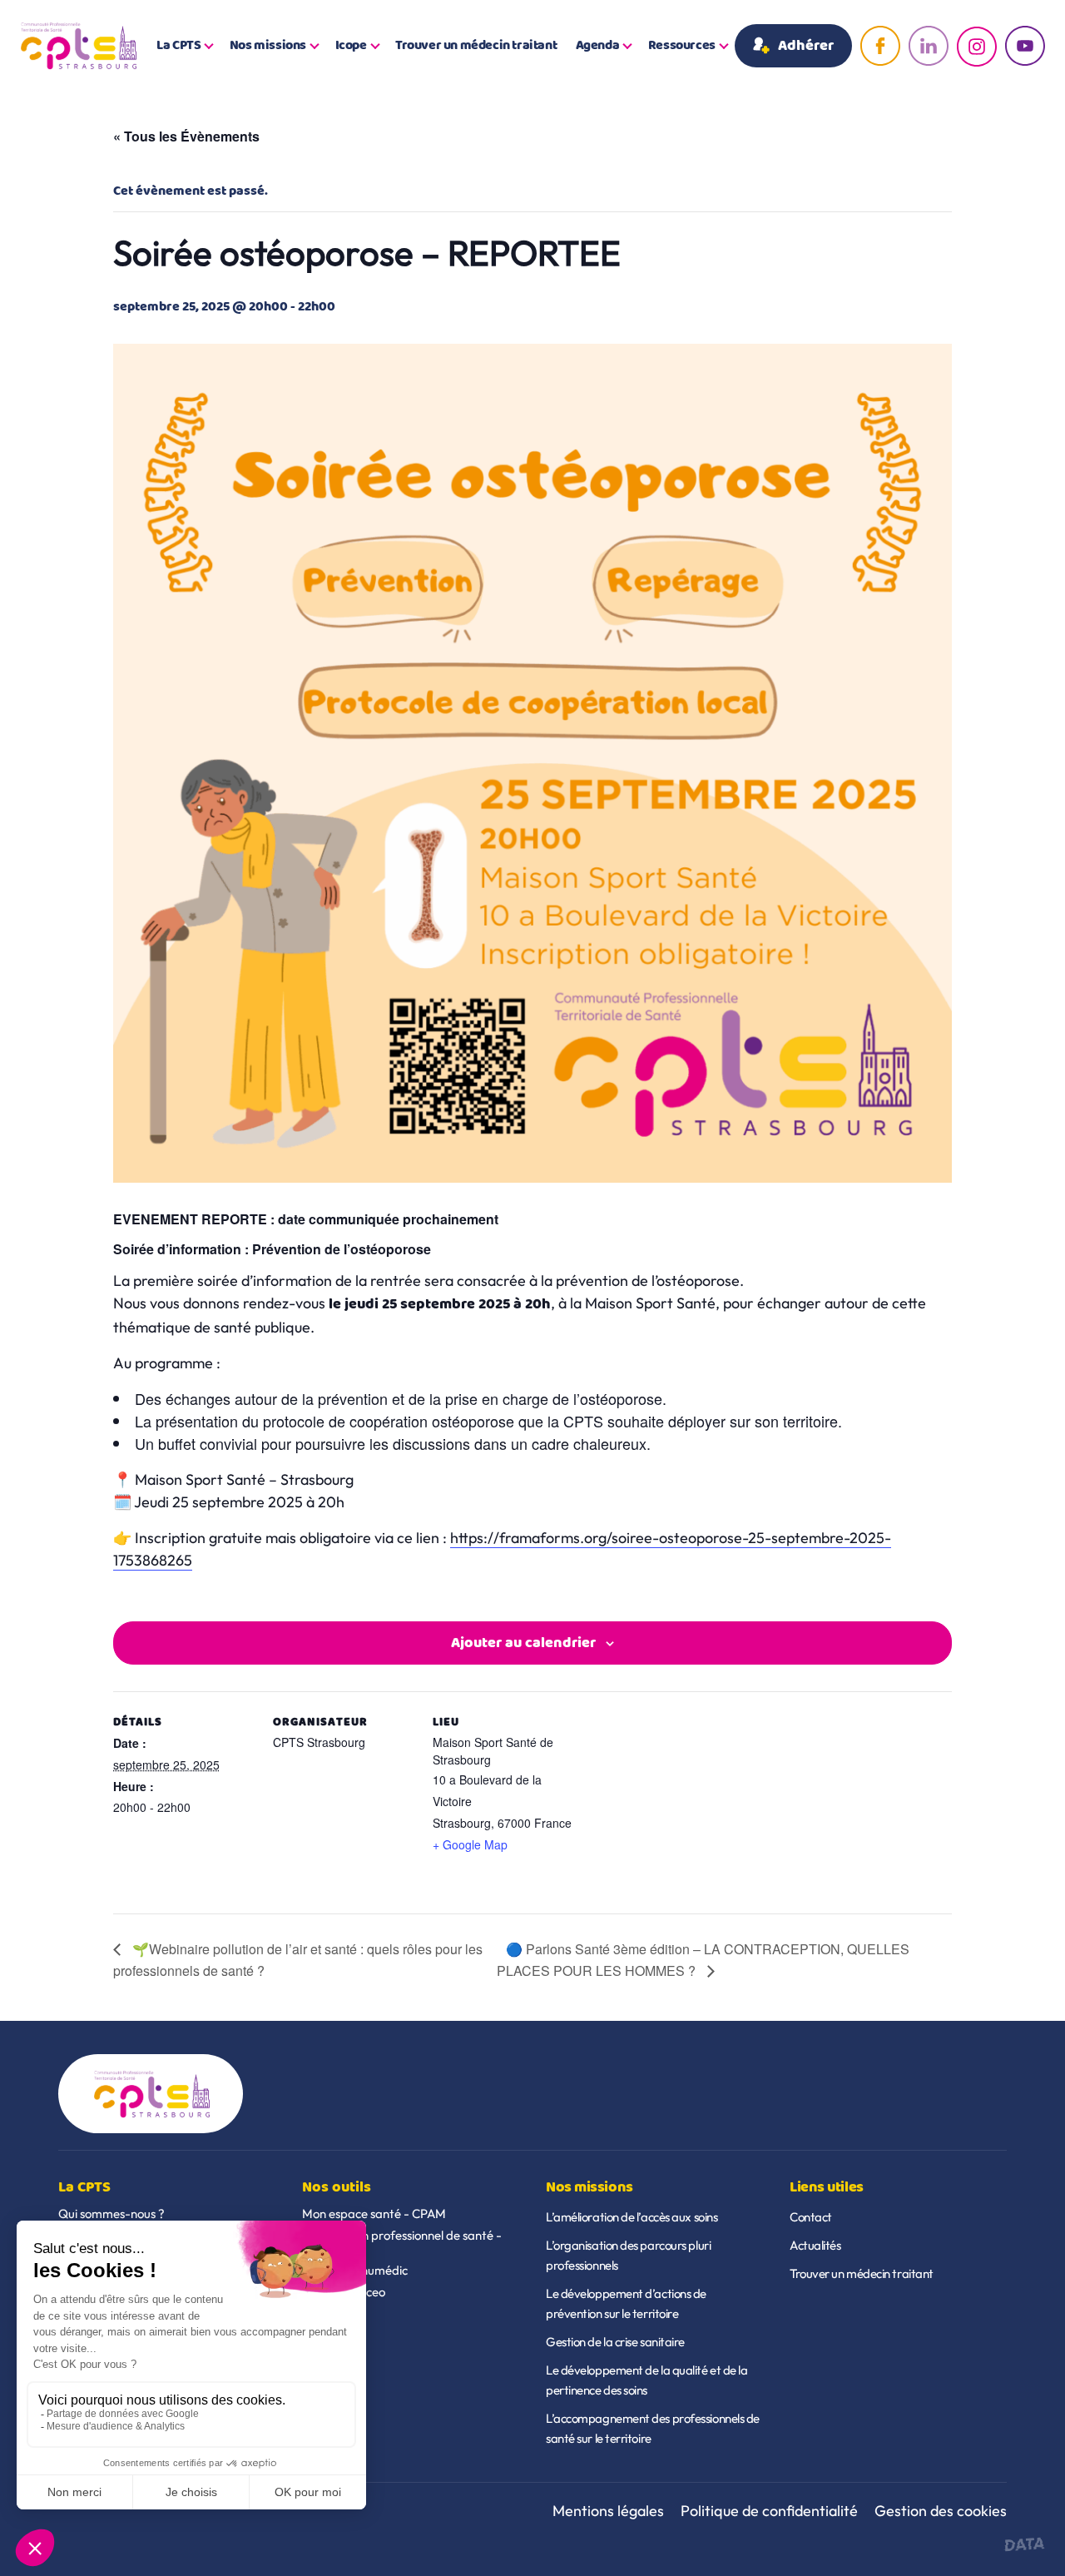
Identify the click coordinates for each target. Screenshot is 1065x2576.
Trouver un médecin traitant (476, 46)
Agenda (598, 46)
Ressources (682, 46)
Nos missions (268, 46)
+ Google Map (470, 1844)
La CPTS (178, 46)
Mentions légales (608, 2511)
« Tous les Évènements (186, 136)
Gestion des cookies (941, 2511)
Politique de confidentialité (769, 2511)
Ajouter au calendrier (523, 1643)
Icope (351, 46)
